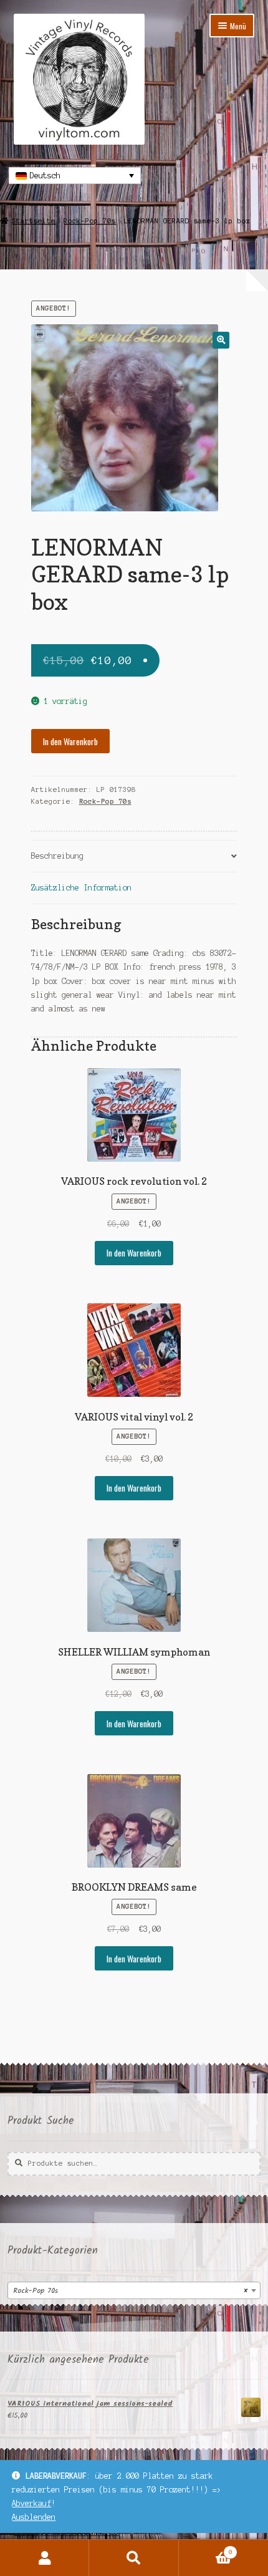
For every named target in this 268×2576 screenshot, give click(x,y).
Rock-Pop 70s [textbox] (130, 2291)
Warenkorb (206, 2549)
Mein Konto (45, 2558)
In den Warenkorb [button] (134, 1253)
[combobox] (134, 2290)
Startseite (34, 221)
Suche (134, 2558)
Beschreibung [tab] (57, 856)
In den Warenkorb (70, 741)
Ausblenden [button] (34, 2517)
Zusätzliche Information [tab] (81, 888)
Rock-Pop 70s (90, 221)
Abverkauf (31, 2503)
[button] (221, 340)
